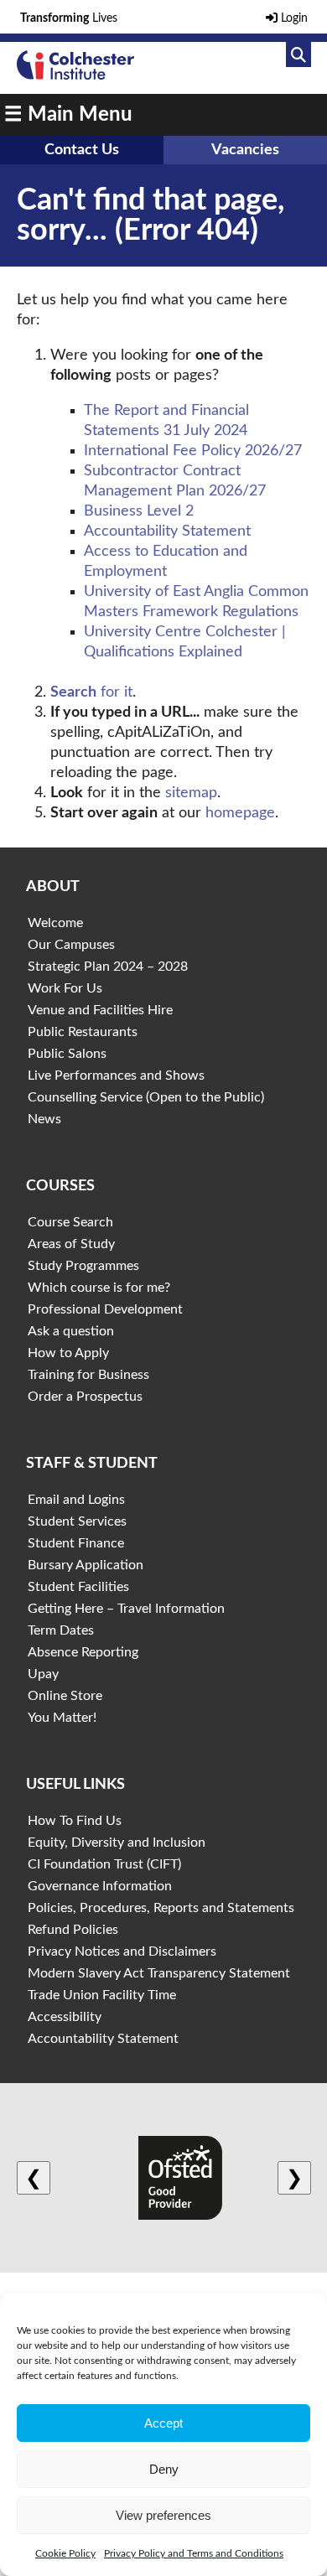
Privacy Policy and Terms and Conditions (194, 2553)
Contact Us (82, 150)
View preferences (163, 2515)
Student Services (77, 1521)
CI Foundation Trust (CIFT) (104, 1864)
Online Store (65, 1696)
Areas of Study (71, 1244)
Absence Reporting (83, 1652)
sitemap (191, 793)
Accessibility (65, 2017)
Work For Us (65, 988)
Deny (164, 2469)
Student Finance (76, 1543)
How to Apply (68, 1353)
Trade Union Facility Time (102, 1995)
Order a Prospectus (85, 1397)
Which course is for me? (99, 1288)
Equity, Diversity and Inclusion (117, 1843)
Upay (43, 1674)
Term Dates (61, 1630)
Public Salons (67, 1054)
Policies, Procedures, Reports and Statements (161, 1908)
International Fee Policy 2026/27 (193, 451)
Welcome (55, 923)
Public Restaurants (83, 1032)
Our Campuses (71, 945)
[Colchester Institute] (75, 75)
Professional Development (105, 1309)
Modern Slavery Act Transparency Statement (159, 1973)
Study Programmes (83, 1266)
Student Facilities (78, 1587)
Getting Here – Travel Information (126, 1609)
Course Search (70, 1222)
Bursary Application (86, 1565)
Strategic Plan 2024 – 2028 (108, 967)
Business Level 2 (139, 511)
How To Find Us (75, 1821)
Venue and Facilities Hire (100, 1010)
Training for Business (88, 1375)
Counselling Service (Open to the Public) (146, 1097)
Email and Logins (76, 1500)
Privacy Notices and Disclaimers (122, 1951)
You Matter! (62, 1718)
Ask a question (71, 1331)
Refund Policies (73, 1930)
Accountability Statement (167, 531)
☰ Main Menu (68, 115)
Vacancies (245, 150)
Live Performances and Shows (116, 1075)
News (44, 1119)
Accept (163, 2423)
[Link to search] (298, 54)
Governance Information (100, 1886)
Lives (69, 18)
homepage (240, 813)
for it (91, 692)
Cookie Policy (65, 2553)
